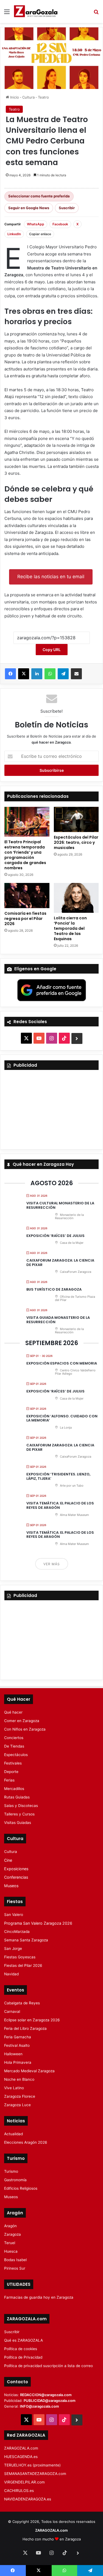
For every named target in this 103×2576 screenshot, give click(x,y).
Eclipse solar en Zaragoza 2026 (32, 2020)
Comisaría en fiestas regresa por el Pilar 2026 (25, 919)
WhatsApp (36, 224)
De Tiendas (14, 1746)
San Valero (14, 1915)
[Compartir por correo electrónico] (76, 674)
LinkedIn (14, 234)
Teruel (10, 2243)
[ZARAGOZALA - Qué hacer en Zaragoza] (36, 11)
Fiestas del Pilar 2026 (23, 1965)
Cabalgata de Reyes (22, 2003)
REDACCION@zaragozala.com (46, 2395)
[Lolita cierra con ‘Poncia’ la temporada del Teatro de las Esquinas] (76, 898)
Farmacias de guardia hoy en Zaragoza (39, 2297)
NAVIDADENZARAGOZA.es (28, 2499)
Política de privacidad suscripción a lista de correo (48, 2366)
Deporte (11, 1772)
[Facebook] (10, 674)
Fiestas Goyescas (20, 1957)
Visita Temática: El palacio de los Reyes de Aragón (60, 1505)
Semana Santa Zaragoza (26, 1940)
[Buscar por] (96, 14)
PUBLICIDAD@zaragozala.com (50, 2401)
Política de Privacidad (23, 2357)
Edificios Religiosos (21, 2188)
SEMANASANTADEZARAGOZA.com (35, 2474)
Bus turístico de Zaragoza (54, 1289)
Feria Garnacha (18, 2037)
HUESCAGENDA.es (21, 2457)
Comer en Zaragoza (22, 1721)
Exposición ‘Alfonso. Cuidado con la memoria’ (62, 1418)
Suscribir (67, 208)
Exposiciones (16, 1869)
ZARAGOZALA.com (21, 2448)
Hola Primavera (18, 2062)
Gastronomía (15, 2180)
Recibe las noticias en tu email (51, 577)
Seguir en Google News (29, 208)
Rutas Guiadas (17, 1797)
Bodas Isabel (15, 2260)
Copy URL (52, 650)
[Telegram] (63, 674)
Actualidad (13, 2134)
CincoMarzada (17, 1932)
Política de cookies (21, 2349)
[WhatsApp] (50, 674)
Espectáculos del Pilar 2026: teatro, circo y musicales (76, 842)
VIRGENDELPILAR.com (24, 2482)
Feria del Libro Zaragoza (25, 2028)
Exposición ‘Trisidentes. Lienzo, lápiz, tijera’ (58, 1476)
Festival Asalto (17, 2045)
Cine (8, 1860)
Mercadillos (14, 1789)
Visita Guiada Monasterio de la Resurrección (58, 1320)
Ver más (52, 1564)
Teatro (43, 97)
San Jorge (13, 1948)
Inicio (14, 97)
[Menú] (7, 14)
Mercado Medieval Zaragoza (29, 2071)
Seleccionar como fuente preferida (39, 196)
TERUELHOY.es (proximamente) (32, 2465)
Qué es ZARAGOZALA (23, 2340)
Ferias (9, 1780)
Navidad (11, 1974)
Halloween (13, 2054)
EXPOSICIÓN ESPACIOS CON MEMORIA (62, 1363)
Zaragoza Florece (20, 2096)
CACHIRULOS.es (19, 2491)
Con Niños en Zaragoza (25, 1729)
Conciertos (14, 1738)
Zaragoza (12, 2234)
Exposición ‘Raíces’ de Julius (55, 1236)
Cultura (28, 97)
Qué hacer (13, 1712)
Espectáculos (16, 1755)
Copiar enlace (40, 234)
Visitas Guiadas (18, 1823)
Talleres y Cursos (19, 1814)
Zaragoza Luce (17, 2105)
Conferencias (16, 1877)
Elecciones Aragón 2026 (26, 2142)
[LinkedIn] (37, 674)
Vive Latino (14, 2088)
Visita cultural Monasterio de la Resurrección (60, 1205)
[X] (24, 674)
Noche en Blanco (19, 2079)
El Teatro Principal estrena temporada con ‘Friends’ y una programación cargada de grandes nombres (25, 855)
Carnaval (12, 2011)
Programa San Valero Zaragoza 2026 (38, 1923)
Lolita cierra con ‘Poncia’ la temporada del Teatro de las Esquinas (70, 928)
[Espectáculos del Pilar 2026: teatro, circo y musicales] (76, 819)
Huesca (11, 2251)
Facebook (60, 224)
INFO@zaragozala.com (39, 2406)
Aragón (10, 2226)
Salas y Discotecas (21, 1806)
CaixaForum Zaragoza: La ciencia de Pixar (60, 1263)
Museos (11, 1886)
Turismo (11, 2171)
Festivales (13, 1763)
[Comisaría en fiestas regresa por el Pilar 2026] (27, 896)
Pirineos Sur (15, 2268)
